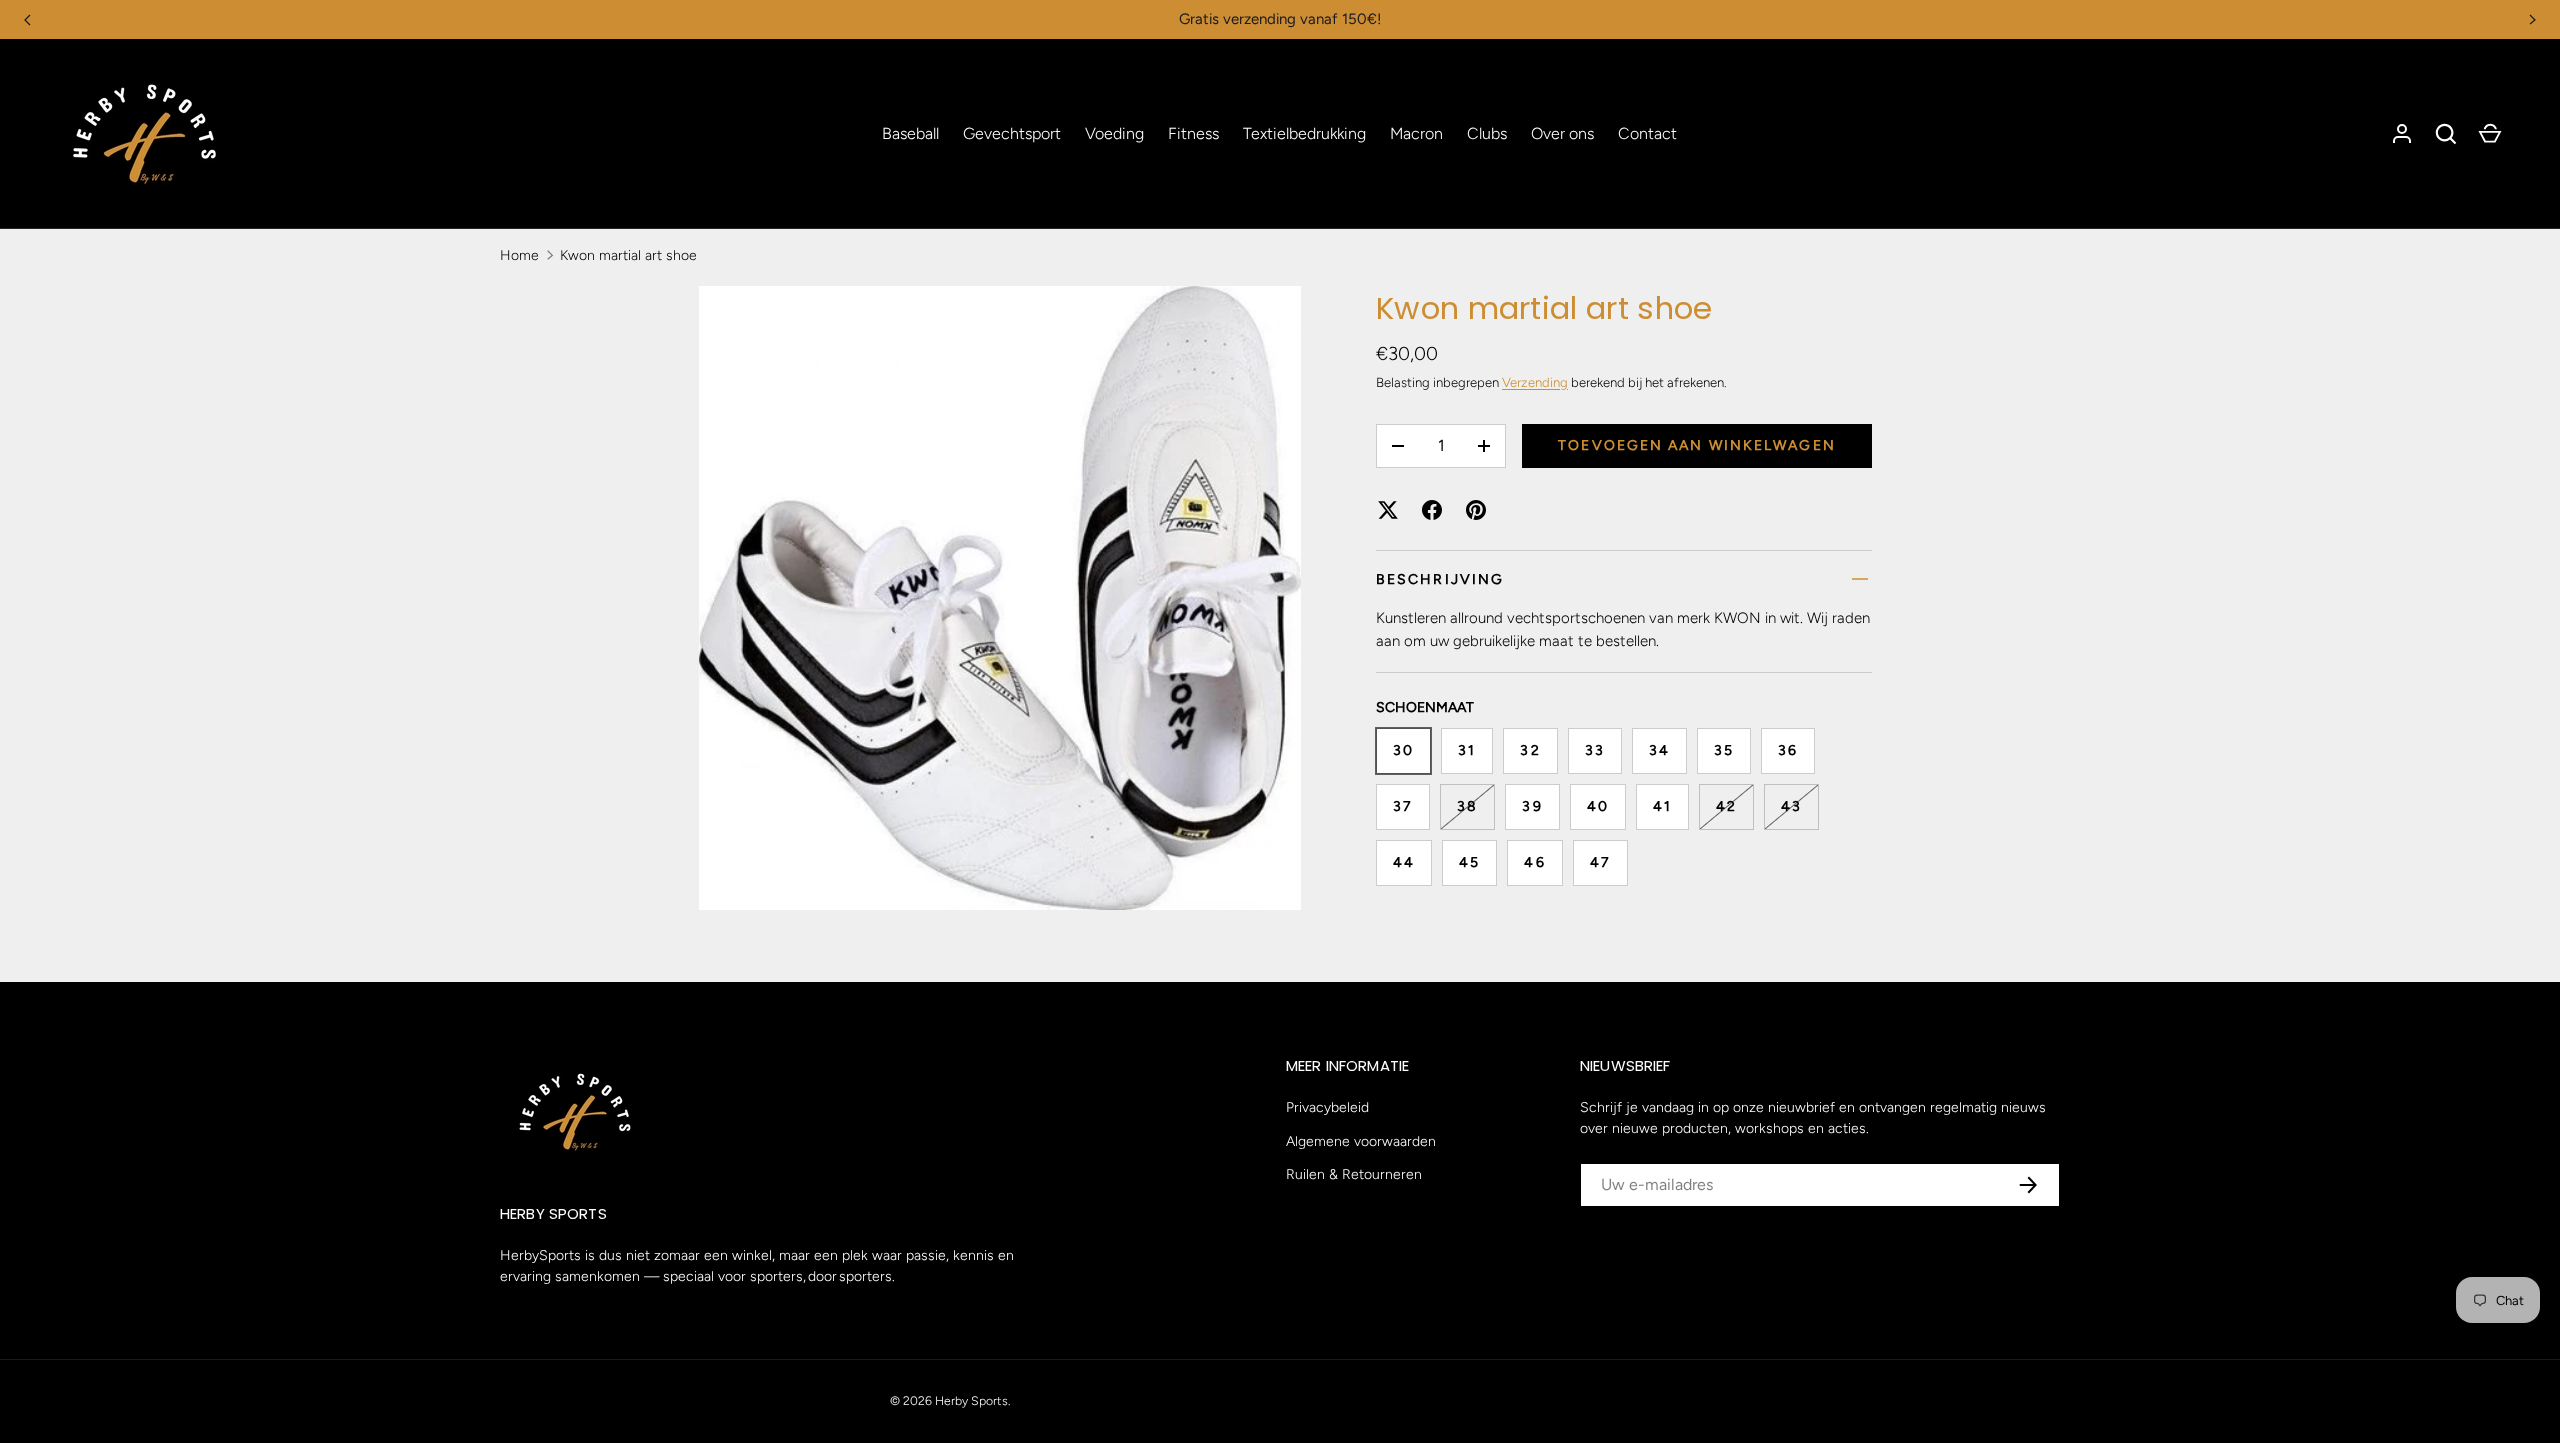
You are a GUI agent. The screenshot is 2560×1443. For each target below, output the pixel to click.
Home (519, 255)
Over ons (1562, 133)
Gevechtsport (1012, 133)
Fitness (1193, 133)
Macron (1416, 133)
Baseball (910, 133)
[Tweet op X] (1388, 510)
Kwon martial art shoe (628, 255)
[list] (1006, 604)
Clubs (1487, 133)
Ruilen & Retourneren (1354, 1174)
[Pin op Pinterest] (1476, 510)
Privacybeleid (1327, 1107)
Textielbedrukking (1304, 133)
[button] (2446, 134)
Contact (1647, 133)
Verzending (1535, 382)
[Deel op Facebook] (1432, 510)
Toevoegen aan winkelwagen (1697, 445)
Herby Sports (971, 1400)
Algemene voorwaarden (1361, 1141)
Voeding (1114, 133)
